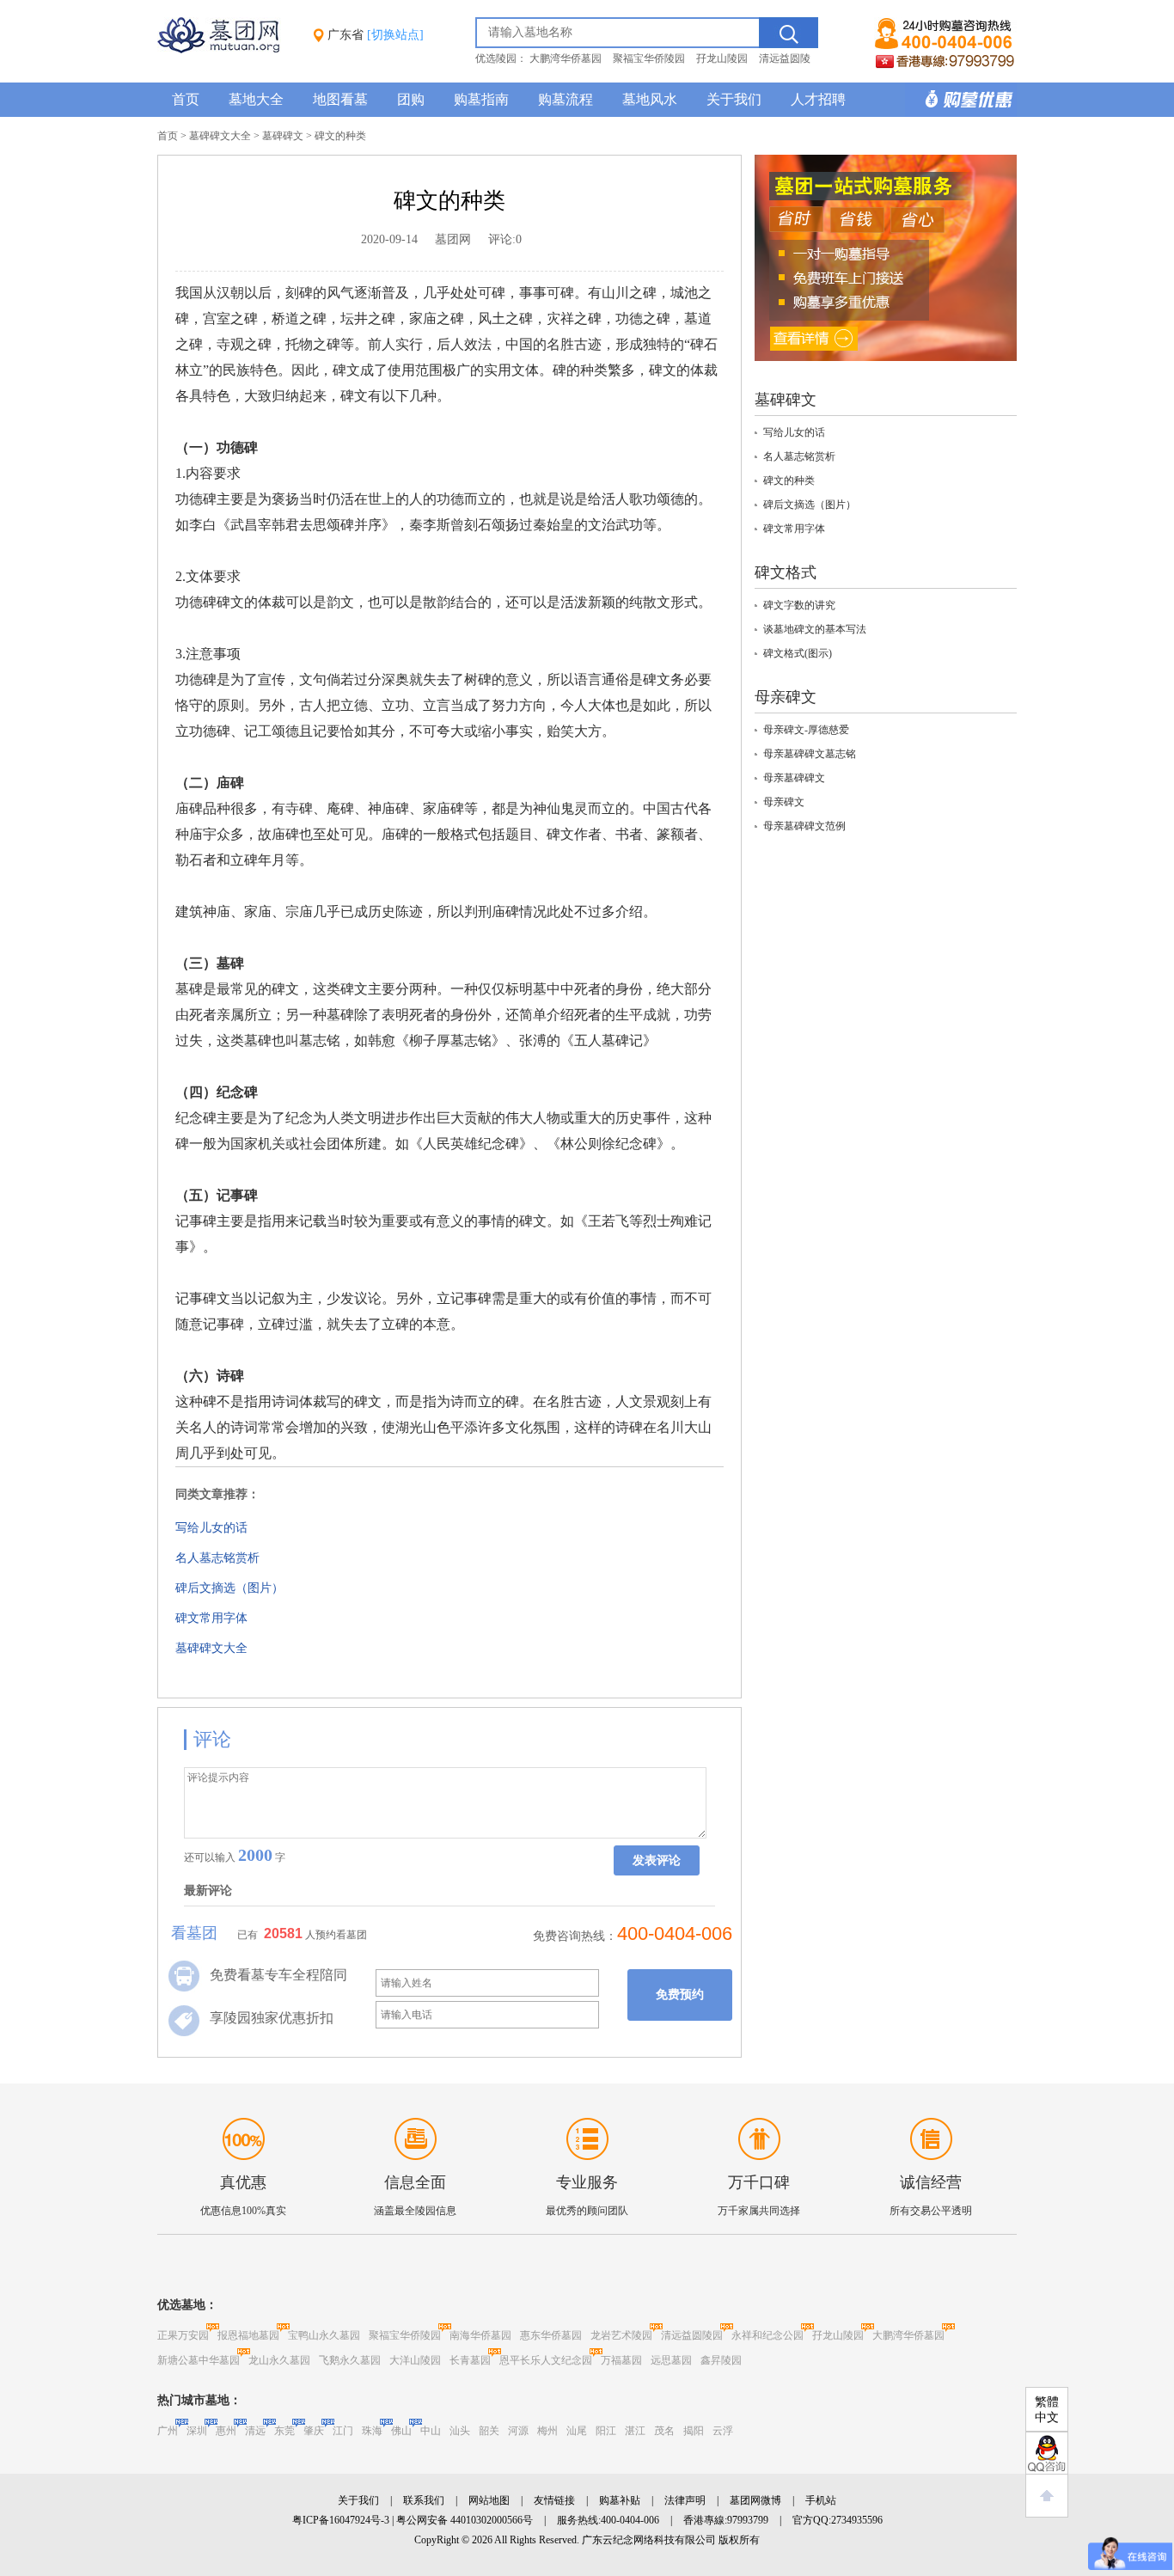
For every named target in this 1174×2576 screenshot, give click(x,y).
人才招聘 (818, 99)
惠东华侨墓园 (551, 2335)
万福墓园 (621, 2360)
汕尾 (577, 2431)
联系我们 (424, 2500)
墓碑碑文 (283, 136)
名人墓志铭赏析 (217, 1558)
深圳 (197, 2431)
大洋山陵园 (415, 2360)
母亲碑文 (784, 802)
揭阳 (694, 2431)
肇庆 (314, 2431)
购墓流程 (566, 99)
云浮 (723, 2431)
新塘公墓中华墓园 (199, 2360)
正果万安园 (183, 2335)
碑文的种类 (789, 480)
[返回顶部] (1047, 2496)
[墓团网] (227, 50)
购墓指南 (481, 99)
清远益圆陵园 (692, 2335)
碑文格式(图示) (798, 653)
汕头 (460, 2431)
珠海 (372, 2431)
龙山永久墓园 (279, 2360)
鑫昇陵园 (721, 2360)
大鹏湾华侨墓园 (566, 58)
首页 (186, 99)
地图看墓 (340, 99)
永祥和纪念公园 (767, 2335)
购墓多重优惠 (961, 100)
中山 (431, 2431)
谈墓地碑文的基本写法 (815, 629)
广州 (168, 2431)
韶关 (489, 2431)
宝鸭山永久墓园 (324, 2335)
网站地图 (489, 2500)
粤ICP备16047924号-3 (341, 2520)
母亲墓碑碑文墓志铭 (810, 754)
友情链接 (554, 2500)
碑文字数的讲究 (799, 605)
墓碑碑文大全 (220, 136)
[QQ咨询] (1047, 2453)
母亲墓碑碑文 (794, 778)
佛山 (401, 2431)
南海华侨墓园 (480, 2335)
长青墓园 (470, 2360)
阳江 (606, 2431)
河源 (518, 2431)
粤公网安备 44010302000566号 (465, 2520)
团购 (411, 99)
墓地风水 (650, 99)
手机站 (821, 2500)
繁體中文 (1047, 2410)
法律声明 (685, 2500)
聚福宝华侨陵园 (649, 58)
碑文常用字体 (211, 1618)
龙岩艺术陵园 (621, 2335)
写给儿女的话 (211, 1528)
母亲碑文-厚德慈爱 (806, 730)
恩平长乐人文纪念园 (546, 2360)
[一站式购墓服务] (886, 358)
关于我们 (734, 99)
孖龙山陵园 (722, 58)
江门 (343, 2431)
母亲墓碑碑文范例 (804, 826)
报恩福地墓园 (248, 2335)
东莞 (284, 2431)
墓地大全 (256, 99)
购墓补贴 (620, 2500)
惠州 (226, 2431)
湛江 (635, 2431)
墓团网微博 (755, 2500)
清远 (255, 2431)
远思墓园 (671, 2360)
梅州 (547, 2431)
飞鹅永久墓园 (350, 2360)
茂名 (664, 2431)
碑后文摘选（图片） (229, 1588)
